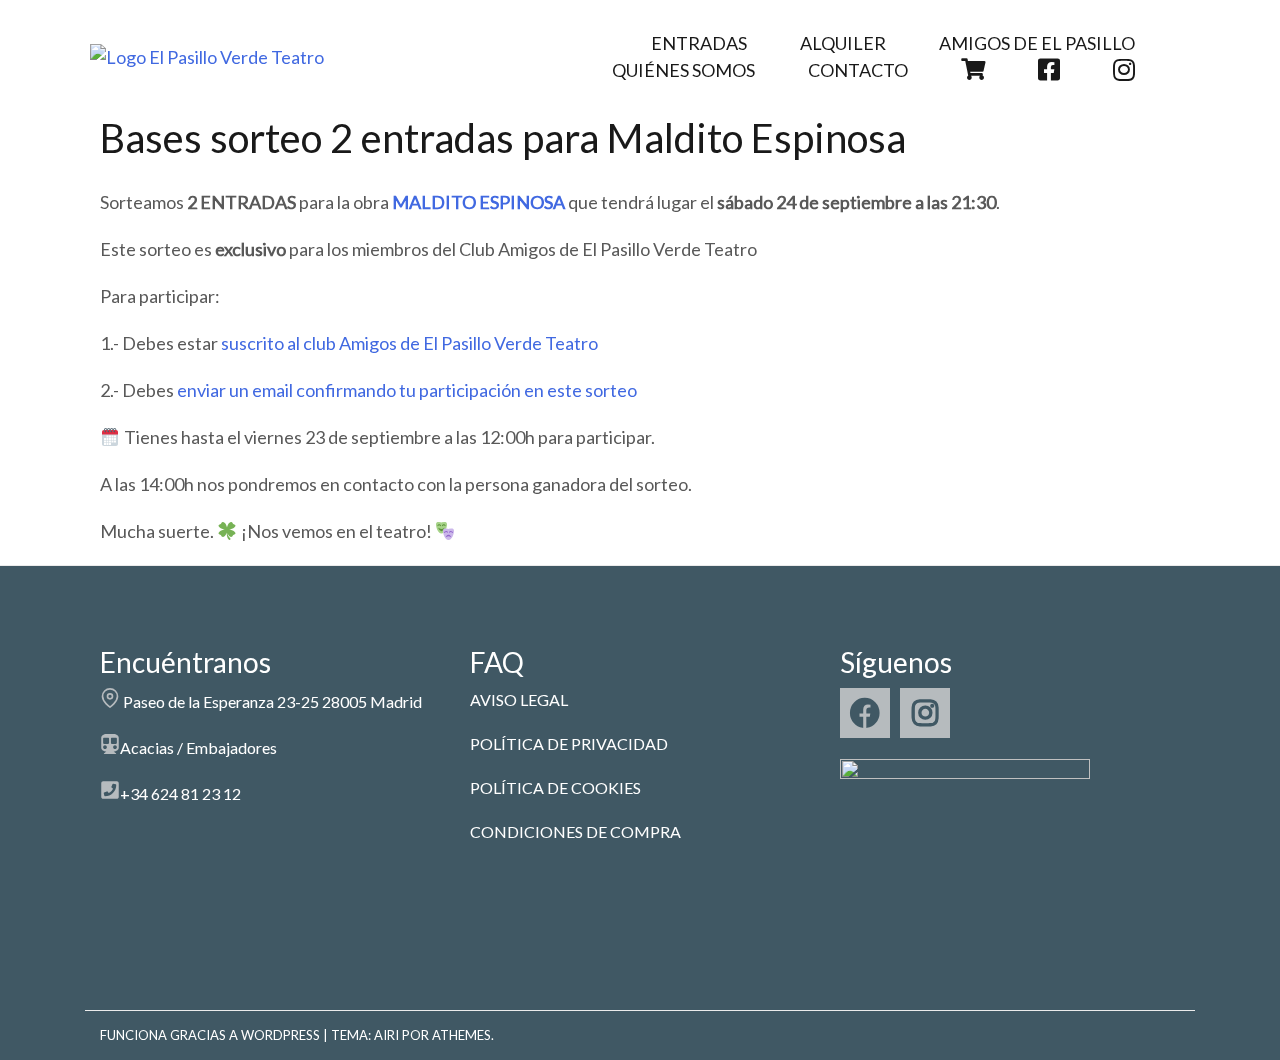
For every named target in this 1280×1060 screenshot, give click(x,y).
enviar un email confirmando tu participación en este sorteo (407, 390)
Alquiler (843, 43)
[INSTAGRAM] (925, 713)
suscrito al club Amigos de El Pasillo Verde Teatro (409, 343)
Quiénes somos (683, 70)
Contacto (858, 70)
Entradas (699, 43)
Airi (386, 1035)
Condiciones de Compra (575, 831)
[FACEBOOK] (865, 713)
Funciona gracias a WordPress (210, 1035)
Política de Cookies (555, 787)
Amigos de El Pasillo (1037, 43)
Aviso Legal (519, 699)
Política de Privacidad (569, 743)
